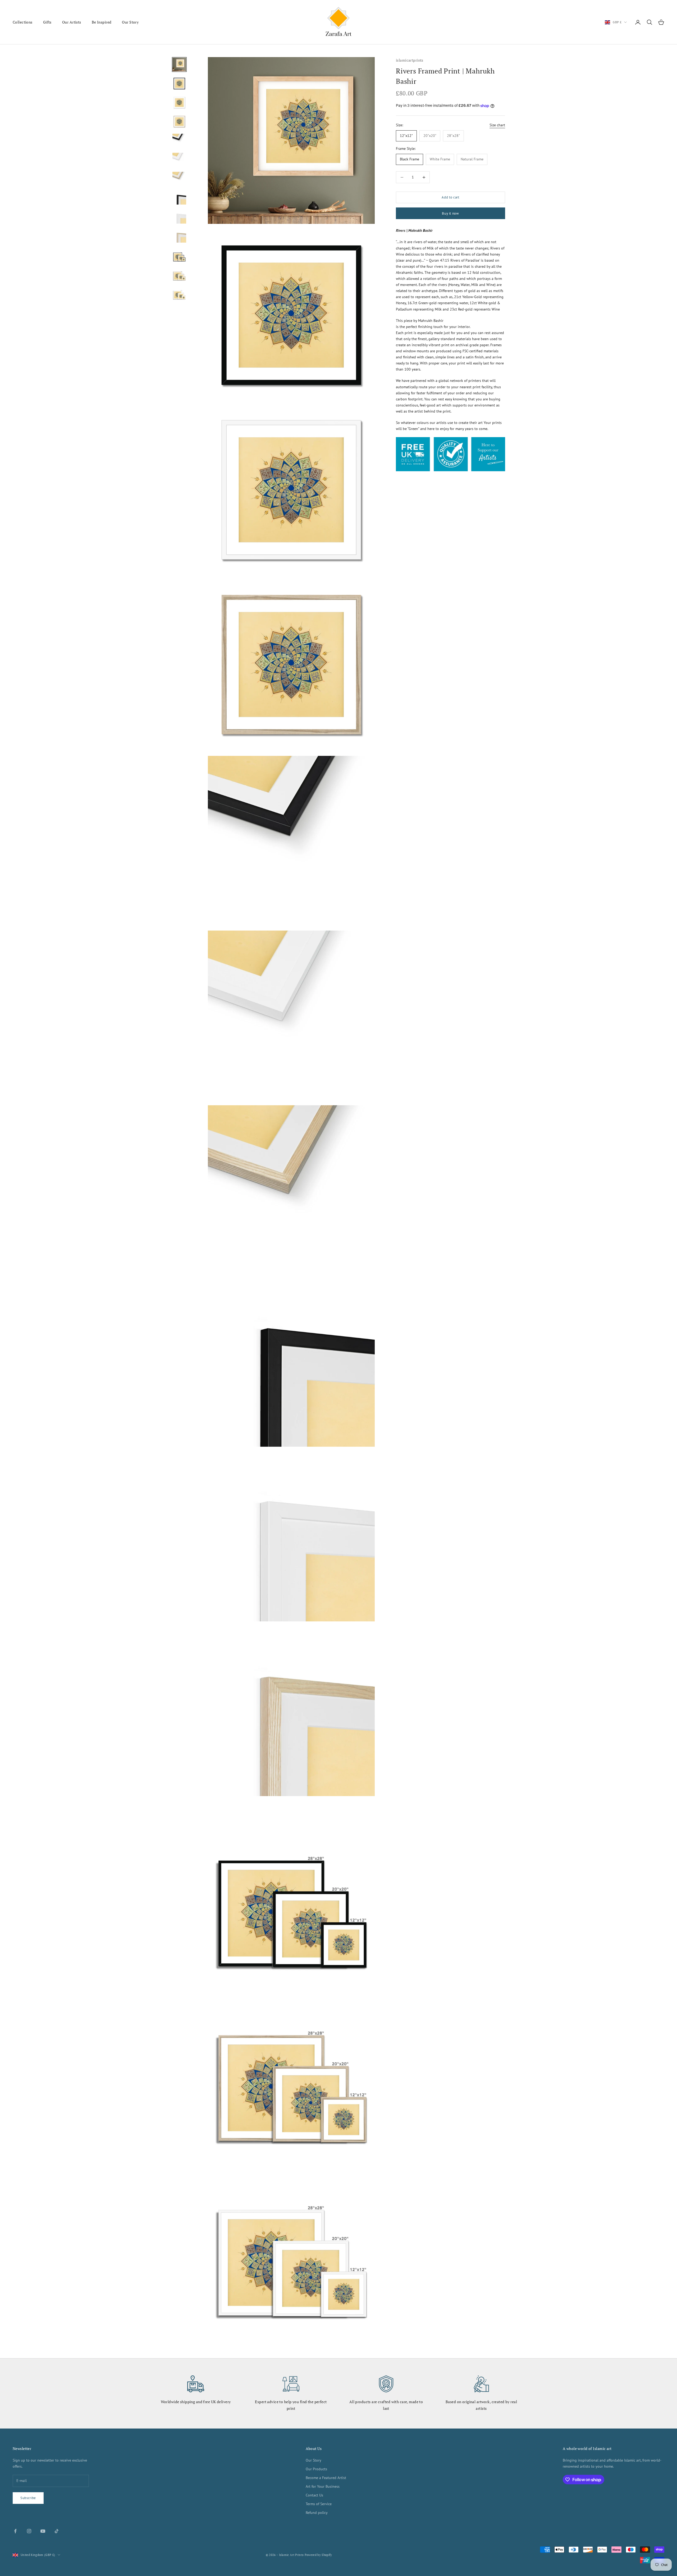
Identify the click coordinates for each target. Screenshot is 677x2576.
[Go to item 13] (179, 293)
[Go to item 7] (179, 179)
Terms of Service (319, 2504)
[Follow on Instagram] (29, 2531)
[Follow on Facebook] (15, 2531)
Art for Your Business (323, 2486)
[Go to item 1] (179, 64)
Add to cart (450, 198)
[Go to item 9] (179, 217)
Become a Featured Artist (326, 2478)
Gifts (47, 22)
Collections (23, 22)
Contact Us (314, 2495)
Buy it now (450, 213)
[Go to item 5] (179, 141)
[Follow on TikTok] (57, 2531)
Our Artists (72, 22)
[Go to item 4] (179, 122)
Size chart (497, 125)
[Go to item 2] (179, 84)
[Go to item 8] (179, 198)
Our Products (316, 2469)
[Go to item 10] (179, 236)
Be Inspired (102, 22)
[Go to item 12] (179, 274)
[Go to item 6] (179, 160)
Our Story (130, 22)
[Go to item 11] (179, 255)
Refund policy (317, 2513)
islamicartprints (410, 60)
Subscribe (28, 2498)
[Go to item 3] (179, 103)
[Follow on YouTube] (43, 2531)
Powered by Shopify (318, 2555)
